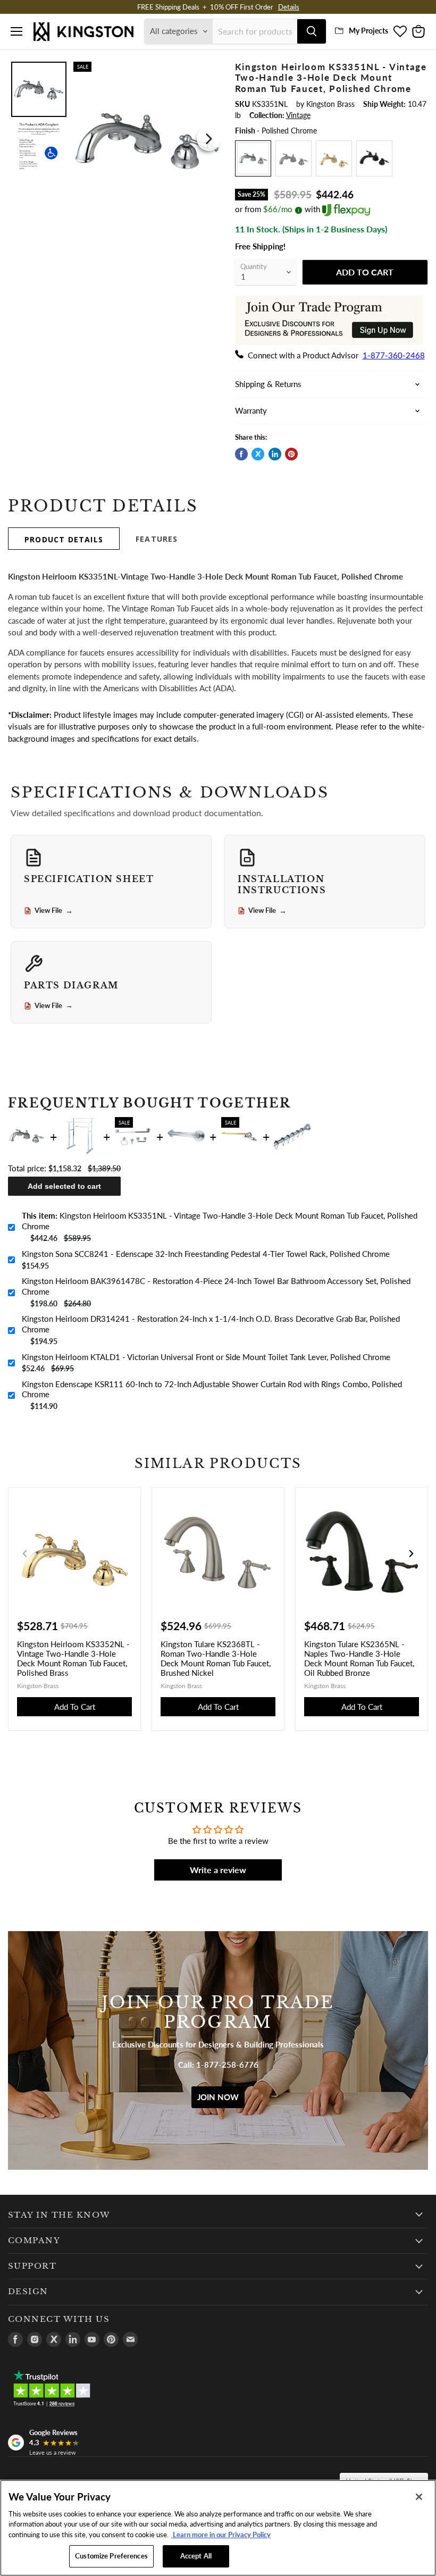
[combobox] (255, 31)
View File (54, 911)
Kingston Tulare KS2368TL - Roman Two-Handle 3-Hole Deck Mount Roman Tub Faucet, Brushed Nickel (216, 1658)
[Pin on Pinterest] (291, 454)
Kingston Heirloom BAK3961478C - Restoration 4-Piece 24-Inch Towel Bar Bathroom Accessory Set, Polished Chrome (216, 1286)
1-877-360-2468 (394, 355)
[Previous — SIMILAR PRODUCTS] (25, 1554)
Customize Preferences (111, 2556)
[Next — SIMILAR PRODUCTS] (411, 1554)
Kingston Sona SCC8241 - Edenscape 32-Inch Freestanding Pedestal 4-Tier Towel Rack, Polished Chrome (206, 1254)
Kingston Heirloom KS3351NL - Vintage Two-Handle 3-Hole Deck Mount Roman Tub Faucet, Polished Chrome (220, 1221)
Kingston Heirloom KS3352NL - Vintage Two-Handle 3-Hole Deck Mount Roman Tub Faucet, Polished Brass (73, 1658)
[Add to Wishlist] (210, 69)
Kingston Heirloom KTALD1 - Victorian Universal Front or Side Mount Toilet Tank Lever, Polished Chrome (206, 1357)
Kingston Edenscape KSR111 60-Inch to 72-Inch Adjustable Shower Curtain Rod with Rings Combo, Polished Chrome (212, 1389)
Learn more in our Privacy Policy (221, 2535)
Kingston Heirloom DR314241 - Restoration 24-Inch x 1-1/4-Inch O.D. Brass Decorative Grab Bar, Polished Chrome (211, 1324)
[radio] (253, 158)
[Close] (419, 2497)
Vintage (298, 115)
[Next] (209, 139)
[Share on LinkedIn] (275, 454)
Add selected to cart (64, 1186)
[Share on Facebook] (241, 454)
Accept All (196, 2556)
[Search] (312, 31)
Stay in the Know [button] (59, 2215)
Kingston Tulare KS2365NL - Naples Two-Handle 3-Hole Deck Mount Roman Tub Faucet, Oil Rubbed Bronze (359, 1658)
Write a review (218, 1870)
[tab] (64, 539)
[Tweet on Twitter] (258, 454)
